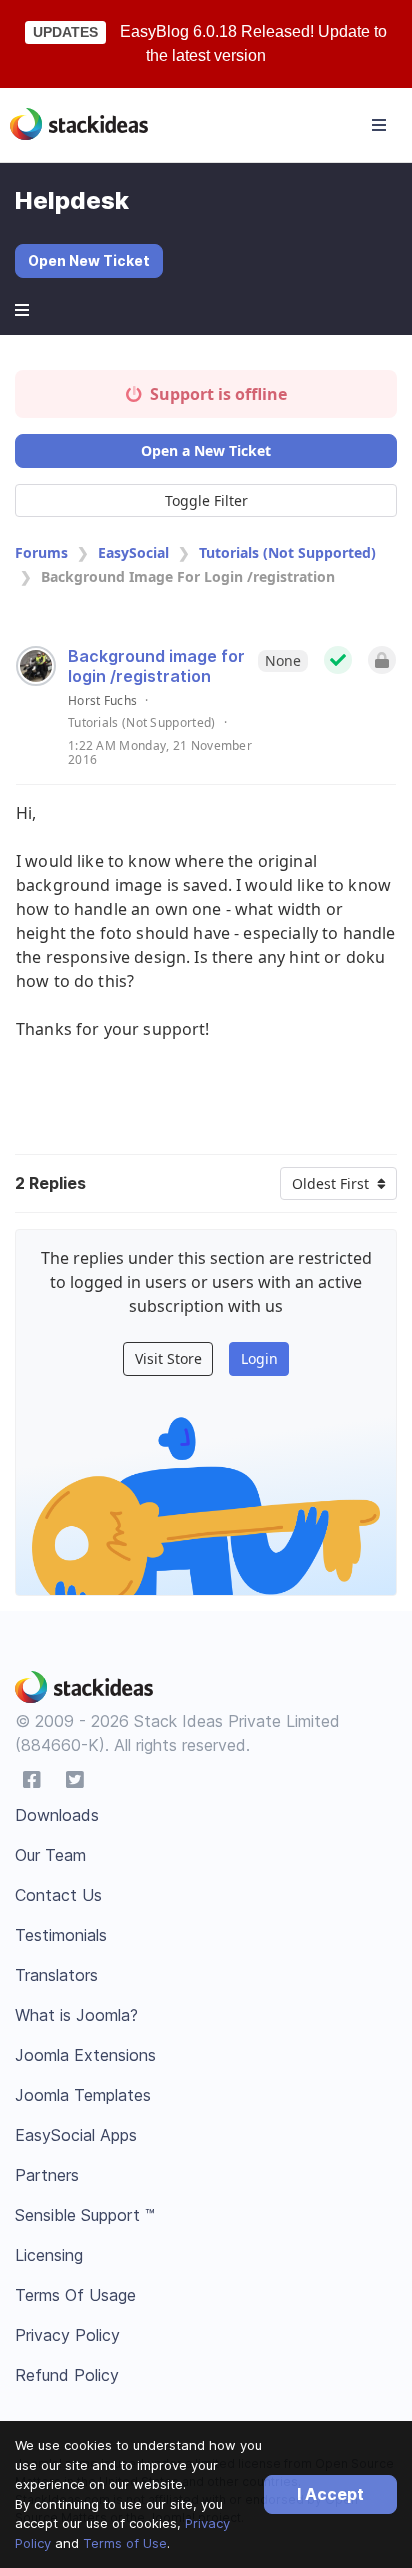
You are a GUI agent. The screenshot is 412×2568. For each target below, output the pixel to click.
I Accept (330, 2494)
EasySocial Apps (76, 2135)
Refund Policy (67, 2375)
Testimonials (61, 1935)
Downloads (57, 1815)
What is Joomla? (76, 2015)
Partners (47, 2175)
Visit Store (168, 1358)
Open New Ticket (89, 260)
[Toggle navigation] (379, 125)
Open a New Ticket (206, 450)
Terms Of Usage (75, 2295)
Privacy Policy (67, 2335)
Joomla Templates (83, 2095)
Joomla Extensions (85, 2055)
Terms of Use (125, 2543)
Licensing (49, 2255)
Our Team (50, 1855)
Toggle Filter (206, 500)
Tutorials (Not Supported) (287, 552)
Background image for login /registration (156, 666)
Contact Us (58, 1895)
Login (259, 1358)
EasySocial (133, 552)
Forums (41, 552)
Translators (56, 1975)
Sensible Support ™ (85, 2215)
